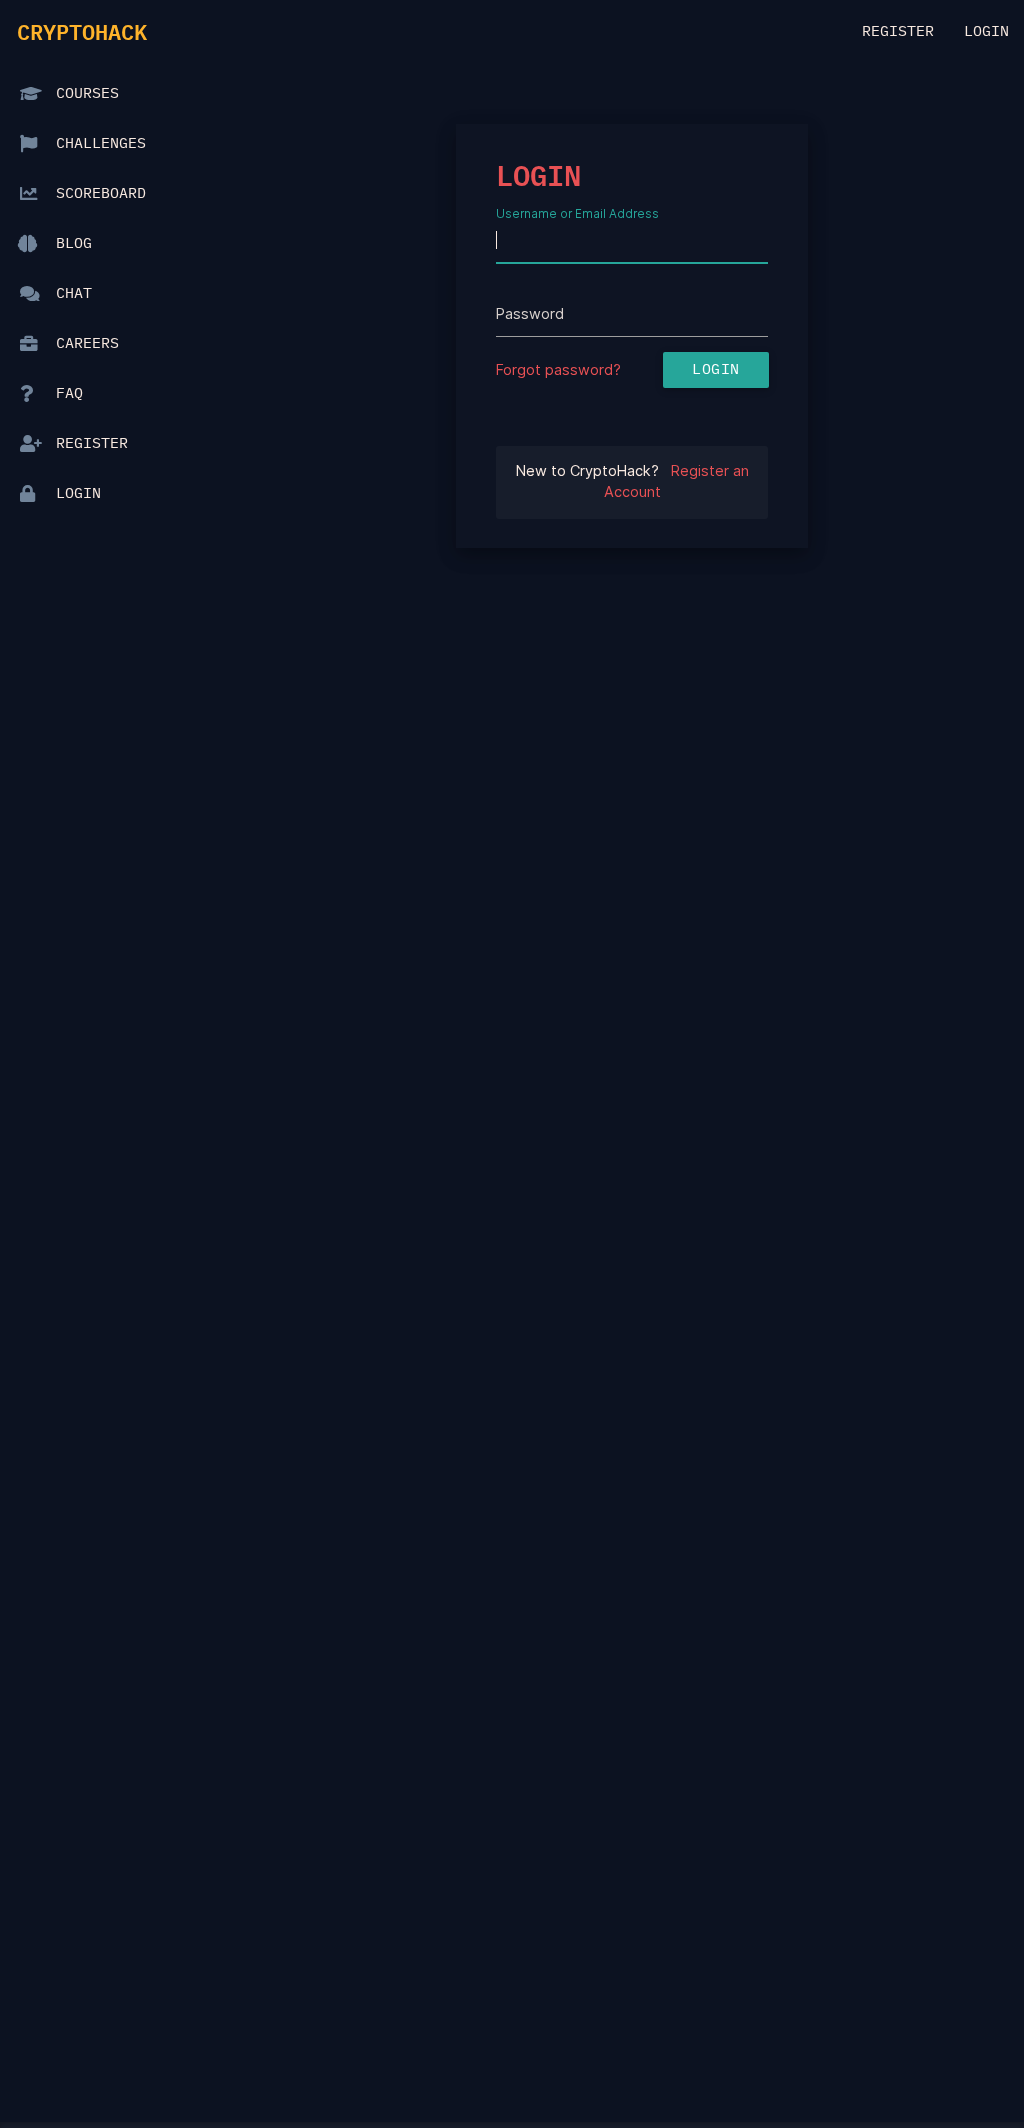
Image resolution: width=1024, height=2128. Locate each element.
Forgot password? (558, 370)
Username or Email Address (577, 213)
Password (530, 314)
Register (898, 32)
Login (986, 32)
